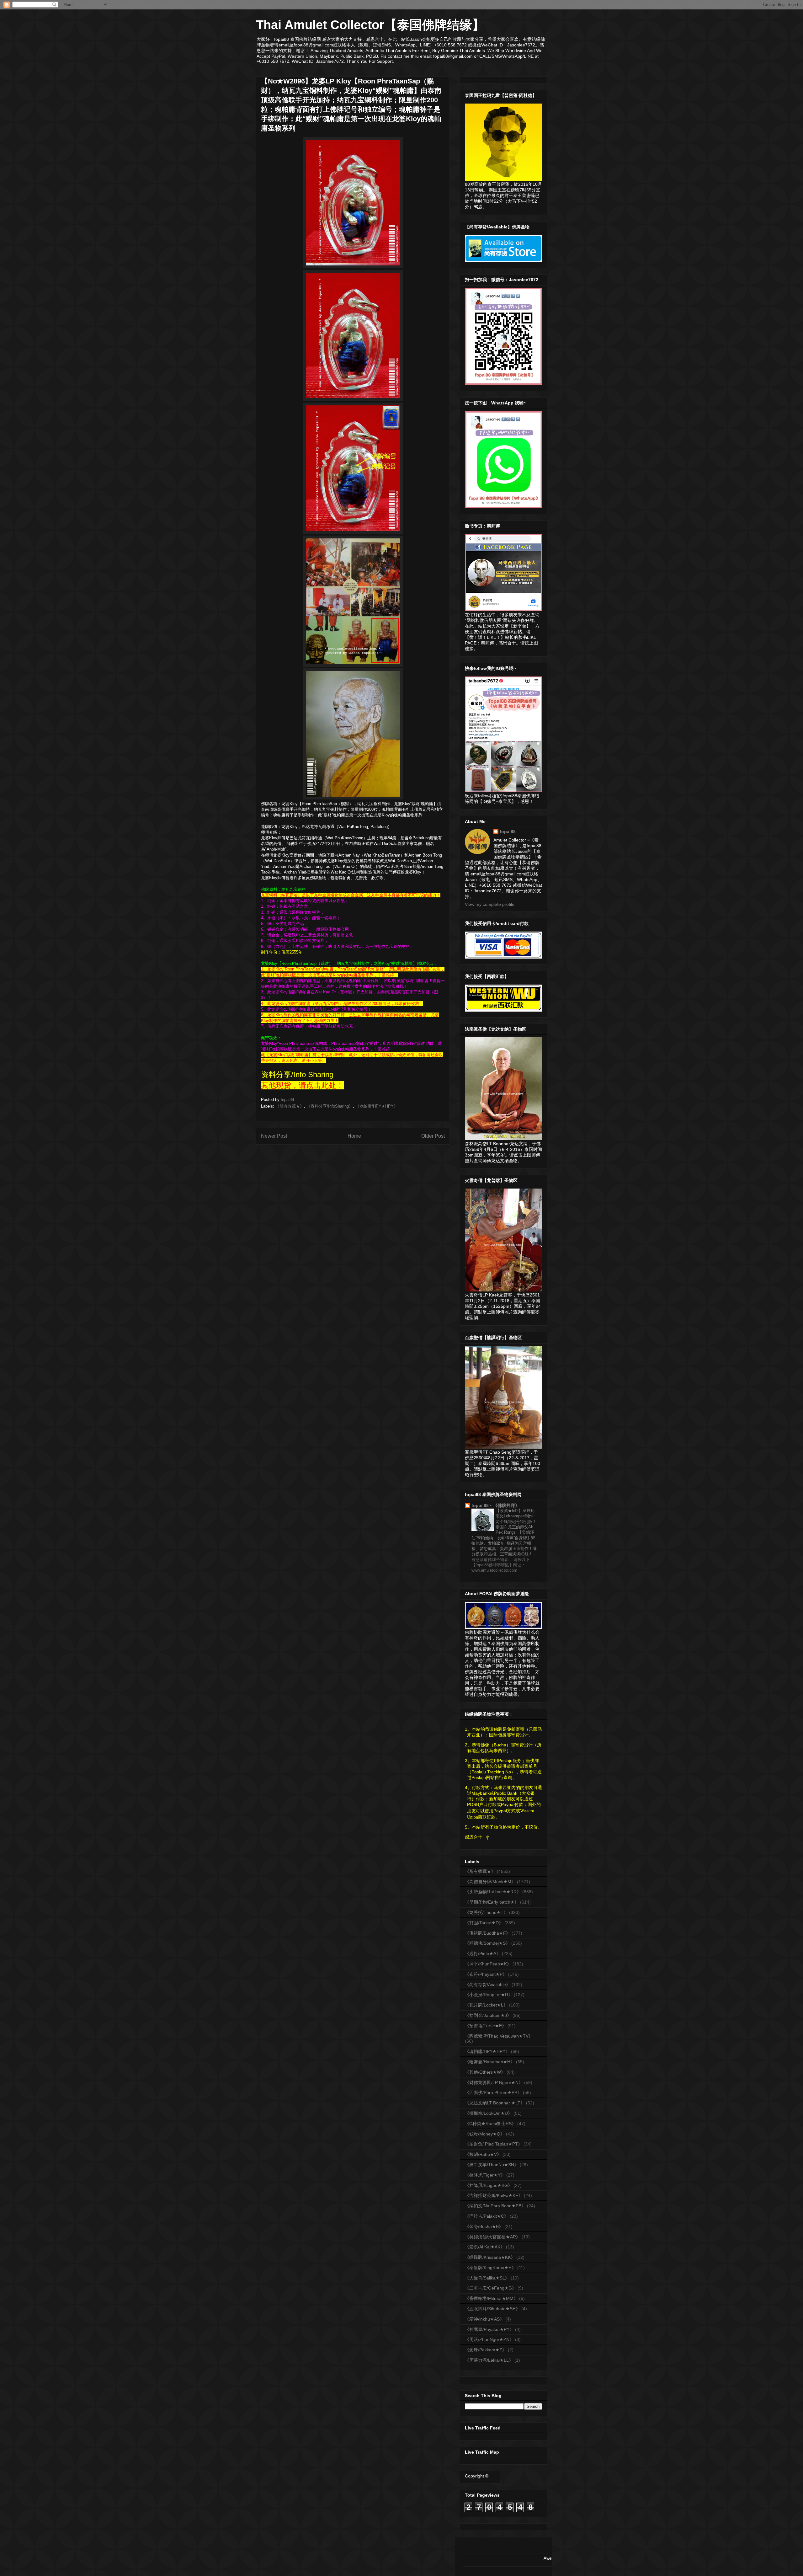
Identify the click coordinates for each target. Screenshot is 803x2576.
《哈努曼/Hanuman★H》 (490, 2062)
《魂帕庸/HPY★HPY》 (377, 1106)
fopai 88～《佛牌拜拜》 (495, 1505)
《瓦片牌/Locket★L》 (486, 2005)
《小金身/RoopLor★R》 (489, 1995)
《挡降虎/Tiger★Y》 (485, 2175)
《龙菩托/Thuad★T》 (486, 1912)
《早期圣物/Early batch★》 (492, 1902)
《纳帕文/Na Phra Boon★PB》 (495, 2206)
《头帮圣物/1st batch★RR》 (493, 1892)
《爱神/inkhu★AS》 (484, 2319)
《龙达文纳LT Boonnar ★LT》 (495, 2103)
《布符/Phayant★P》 (486, 1974)
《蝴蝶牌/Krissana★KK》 (490, 2257)
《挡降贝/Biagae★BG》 (489, 2185)
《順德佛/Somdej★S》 (487, 1943)
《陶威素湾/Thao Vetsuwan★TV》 (499, 2036)
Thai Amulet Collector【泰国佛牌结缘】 (370, 25)
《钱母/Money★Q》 (485, 2134)
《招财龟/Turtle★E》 (486, 2026)
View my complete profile (490, 904)
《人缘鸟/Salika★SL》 (487, 2278)
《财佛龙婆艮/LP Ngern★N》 (494, 2082)
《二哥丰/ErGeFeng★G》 (491, 2288)
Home (354, 1136)
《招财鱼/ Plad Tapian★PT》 (494, 2144)
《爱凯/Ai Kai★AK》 (485, 2247)
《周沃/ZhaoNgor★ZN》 (489, 2339)
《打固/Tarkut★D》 (484, 1923)
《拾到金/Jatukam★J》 (488, 2015)
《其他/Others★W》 (485, 2072)
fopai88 (508, 831)
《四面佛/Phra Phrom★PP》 (493, 2092)
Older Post (433, 1136)
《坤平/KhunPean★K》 (488, 1964)
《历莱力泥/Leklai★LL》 (489, 2360)
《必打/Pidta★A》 (483, 1953)
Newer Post (274, 1136)
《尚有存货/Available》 (488, 1985)
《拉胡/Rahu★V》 (483, 2154)
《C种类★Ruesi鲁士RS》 (490, 2124)
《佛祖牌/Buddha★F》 (488, 1933)
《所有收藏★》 (290, 1106)
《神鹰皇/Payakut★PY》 (489, 2329)
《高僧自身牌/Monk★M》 (490, 1882)
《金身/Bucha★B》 (484, 2226)
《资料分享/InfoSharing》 (330, 1106)
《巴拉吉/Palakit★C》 (487, 2216)
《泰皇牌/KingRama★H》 (490, 2268)
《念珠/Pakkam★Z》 (486, 2350)
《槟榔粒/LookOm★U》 (489, 2113)
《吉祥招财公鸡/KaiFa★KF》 (494, 2195)
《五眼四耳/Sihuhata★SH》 (492, 2309)
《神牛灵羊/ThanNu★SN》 (492, 2165)
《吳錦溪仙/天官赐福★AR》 (493, 2237)
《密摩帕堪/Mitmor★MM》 (491, 2298)
